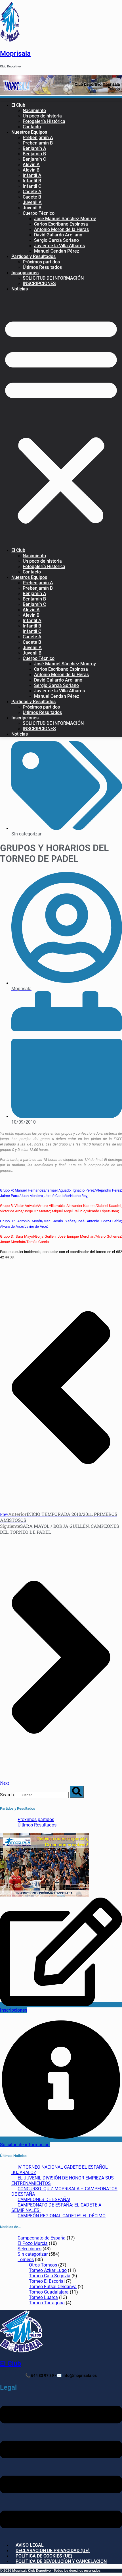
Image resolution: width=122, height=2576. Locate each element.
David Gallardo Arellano (58, 235)
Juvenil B (32, 208)
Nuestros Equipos (29, 132)
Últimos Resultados (42, 267)
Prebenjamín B (38, 143)
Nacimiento (34, 111)
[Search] (77, 1792)
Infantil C (32, 186)
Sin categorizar (26, 834)
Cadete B (32, 197)
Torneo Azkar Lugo (48, 2270)
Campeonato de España (42, 2238)
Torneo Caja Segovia (50, 2276)
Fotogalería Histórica (44, 121)
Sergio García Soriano (56, 240)
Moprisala (15, 53)
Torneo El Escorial (47, 2281)
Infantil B (32, 181)
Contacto (32, 127)
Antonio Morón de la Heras (61, 229)
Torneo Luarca (43, 2297)
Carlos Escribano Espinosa (61, 224)
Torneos (26, 2260)
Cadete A (32, 192)
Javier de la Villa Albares (59, 246)
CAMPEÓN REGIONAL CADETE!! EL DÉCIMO (62, 2216)
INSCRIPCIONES (39, 283)
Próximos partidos (41, 262)
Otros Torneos (43, 2265)
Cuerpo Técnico (39, 213)
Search (7, 1795)
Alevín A (31, 165)
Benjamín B (34, 154)
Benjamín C (34, 159)
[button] (61, 420)
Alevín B (31, 170)
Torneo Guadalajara (49, 2292)
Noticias (20, 289)
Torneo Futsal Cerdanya (53, 2287)
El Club (18, 105)
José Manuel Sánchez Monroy (65, 219)
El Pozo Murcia (33, 2243)
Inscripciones (25, 273)
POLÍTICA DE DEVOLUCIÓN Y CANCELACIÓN (61, 2561)
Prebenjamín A (38, 138)
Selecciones (30, 2249)
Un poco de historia (42, 116)
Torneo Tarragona (47, 2303)
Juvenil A (32, 202)
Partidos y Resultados (33, 256)
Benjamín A (34, 148)
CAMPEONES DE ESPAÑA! (44, 2200)
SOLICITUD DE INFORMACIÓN (53, 278)
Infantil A (32, 175)
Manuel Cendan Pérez (57, 251)
